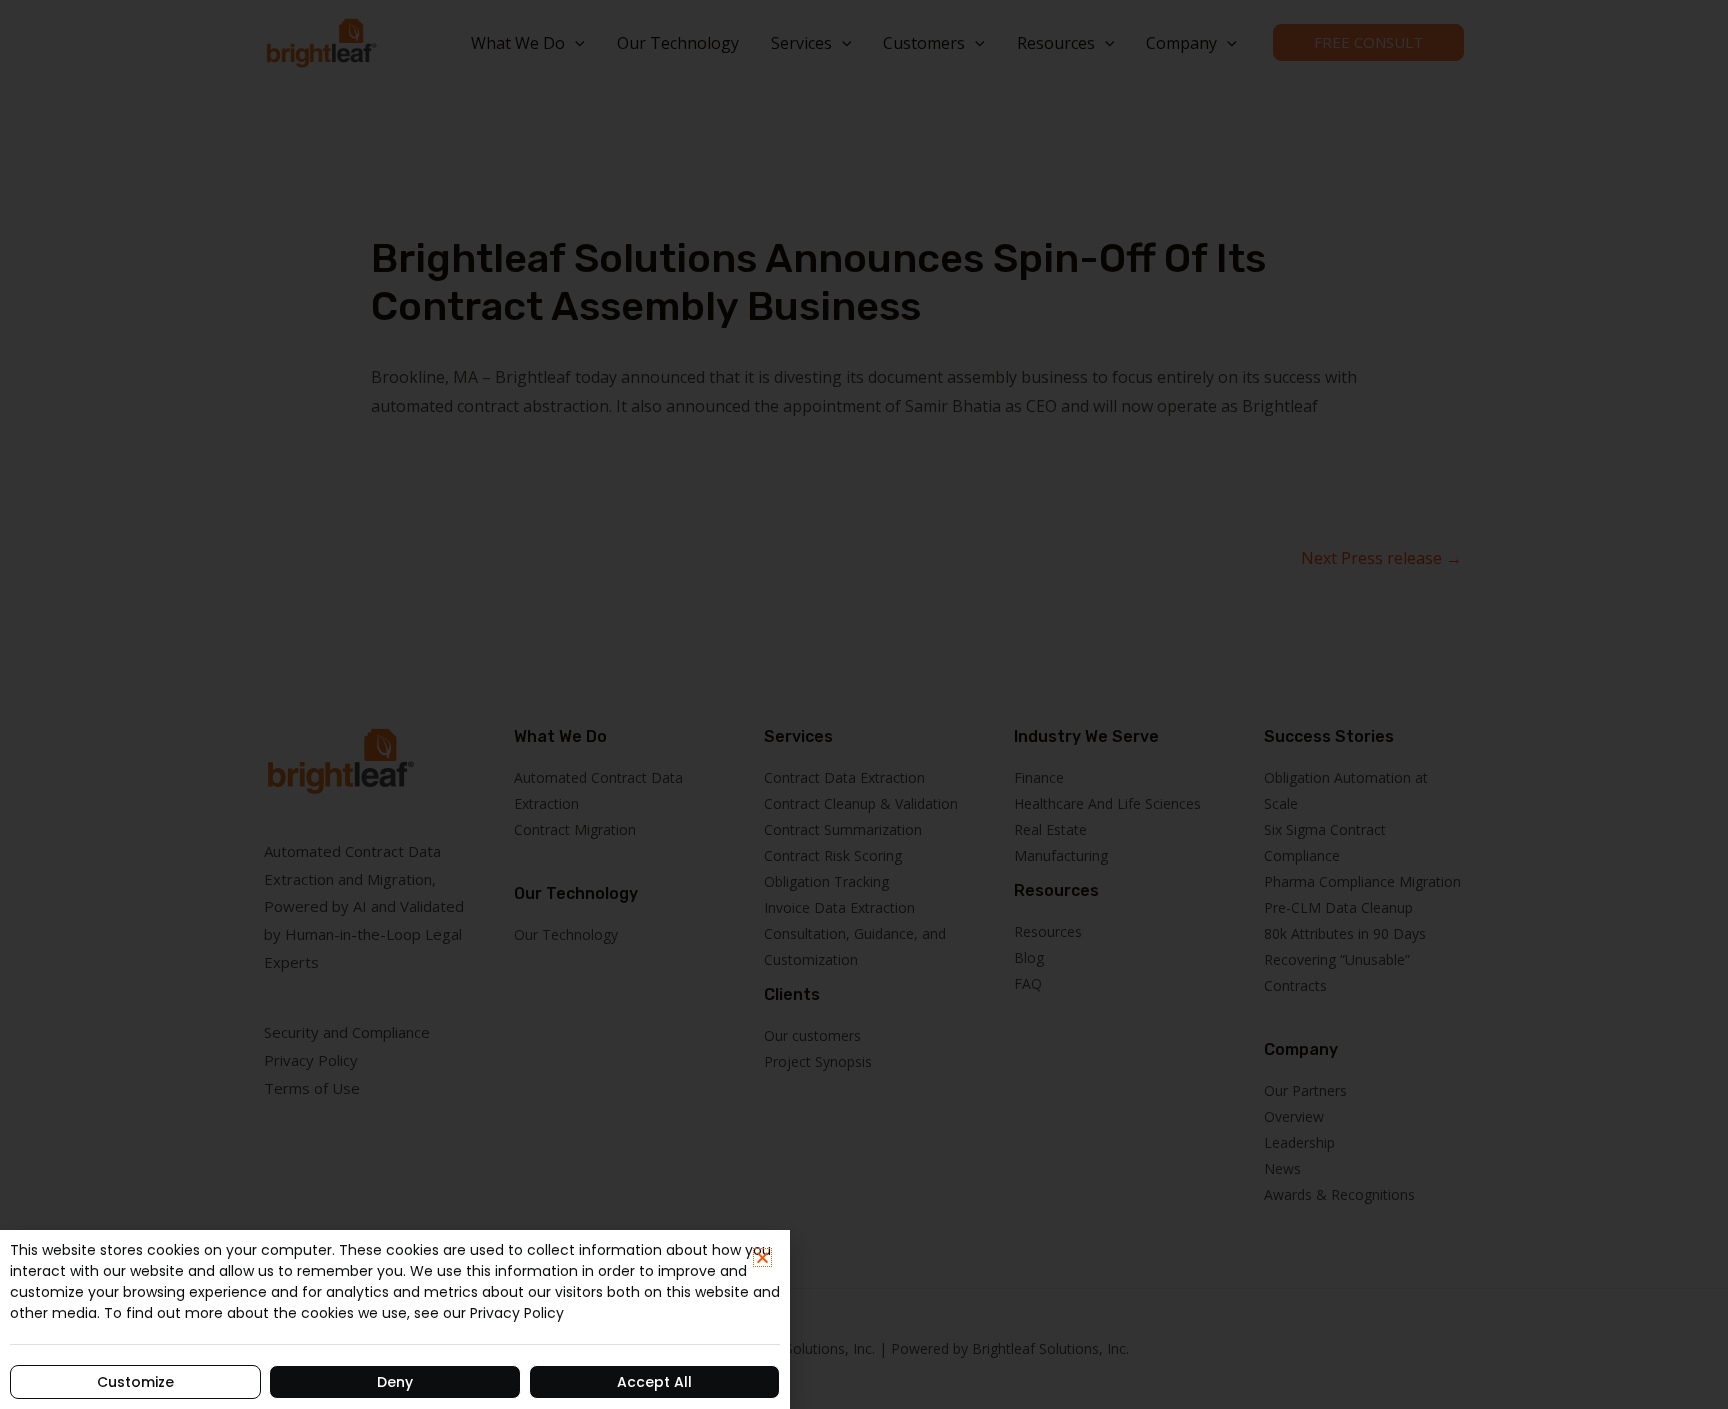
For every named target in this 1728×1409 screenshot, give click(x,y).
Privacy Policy (517, 1313)
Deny (395, 1382)
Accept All (654, 1382)
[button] (762, 1257)
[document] (864, 704)
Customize (135, 1382)
